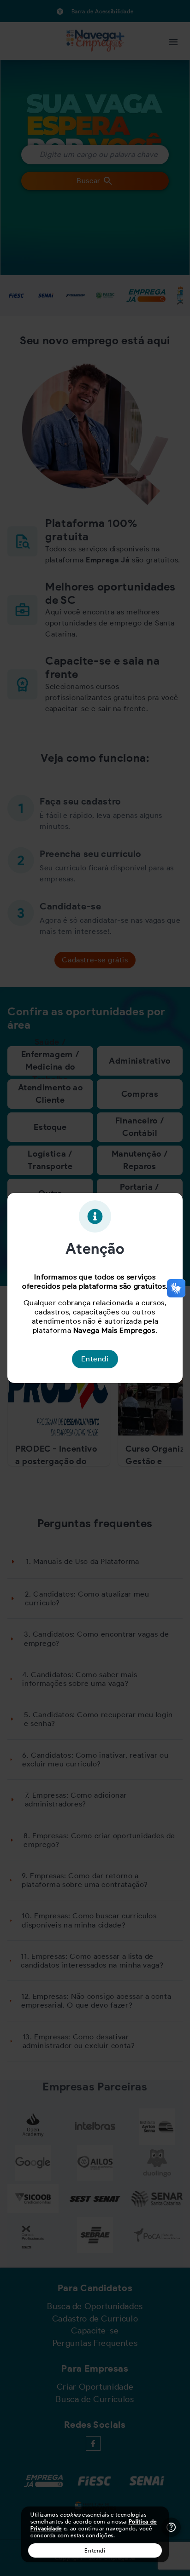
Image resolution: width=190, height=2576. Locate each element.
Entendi (95, 2550)
